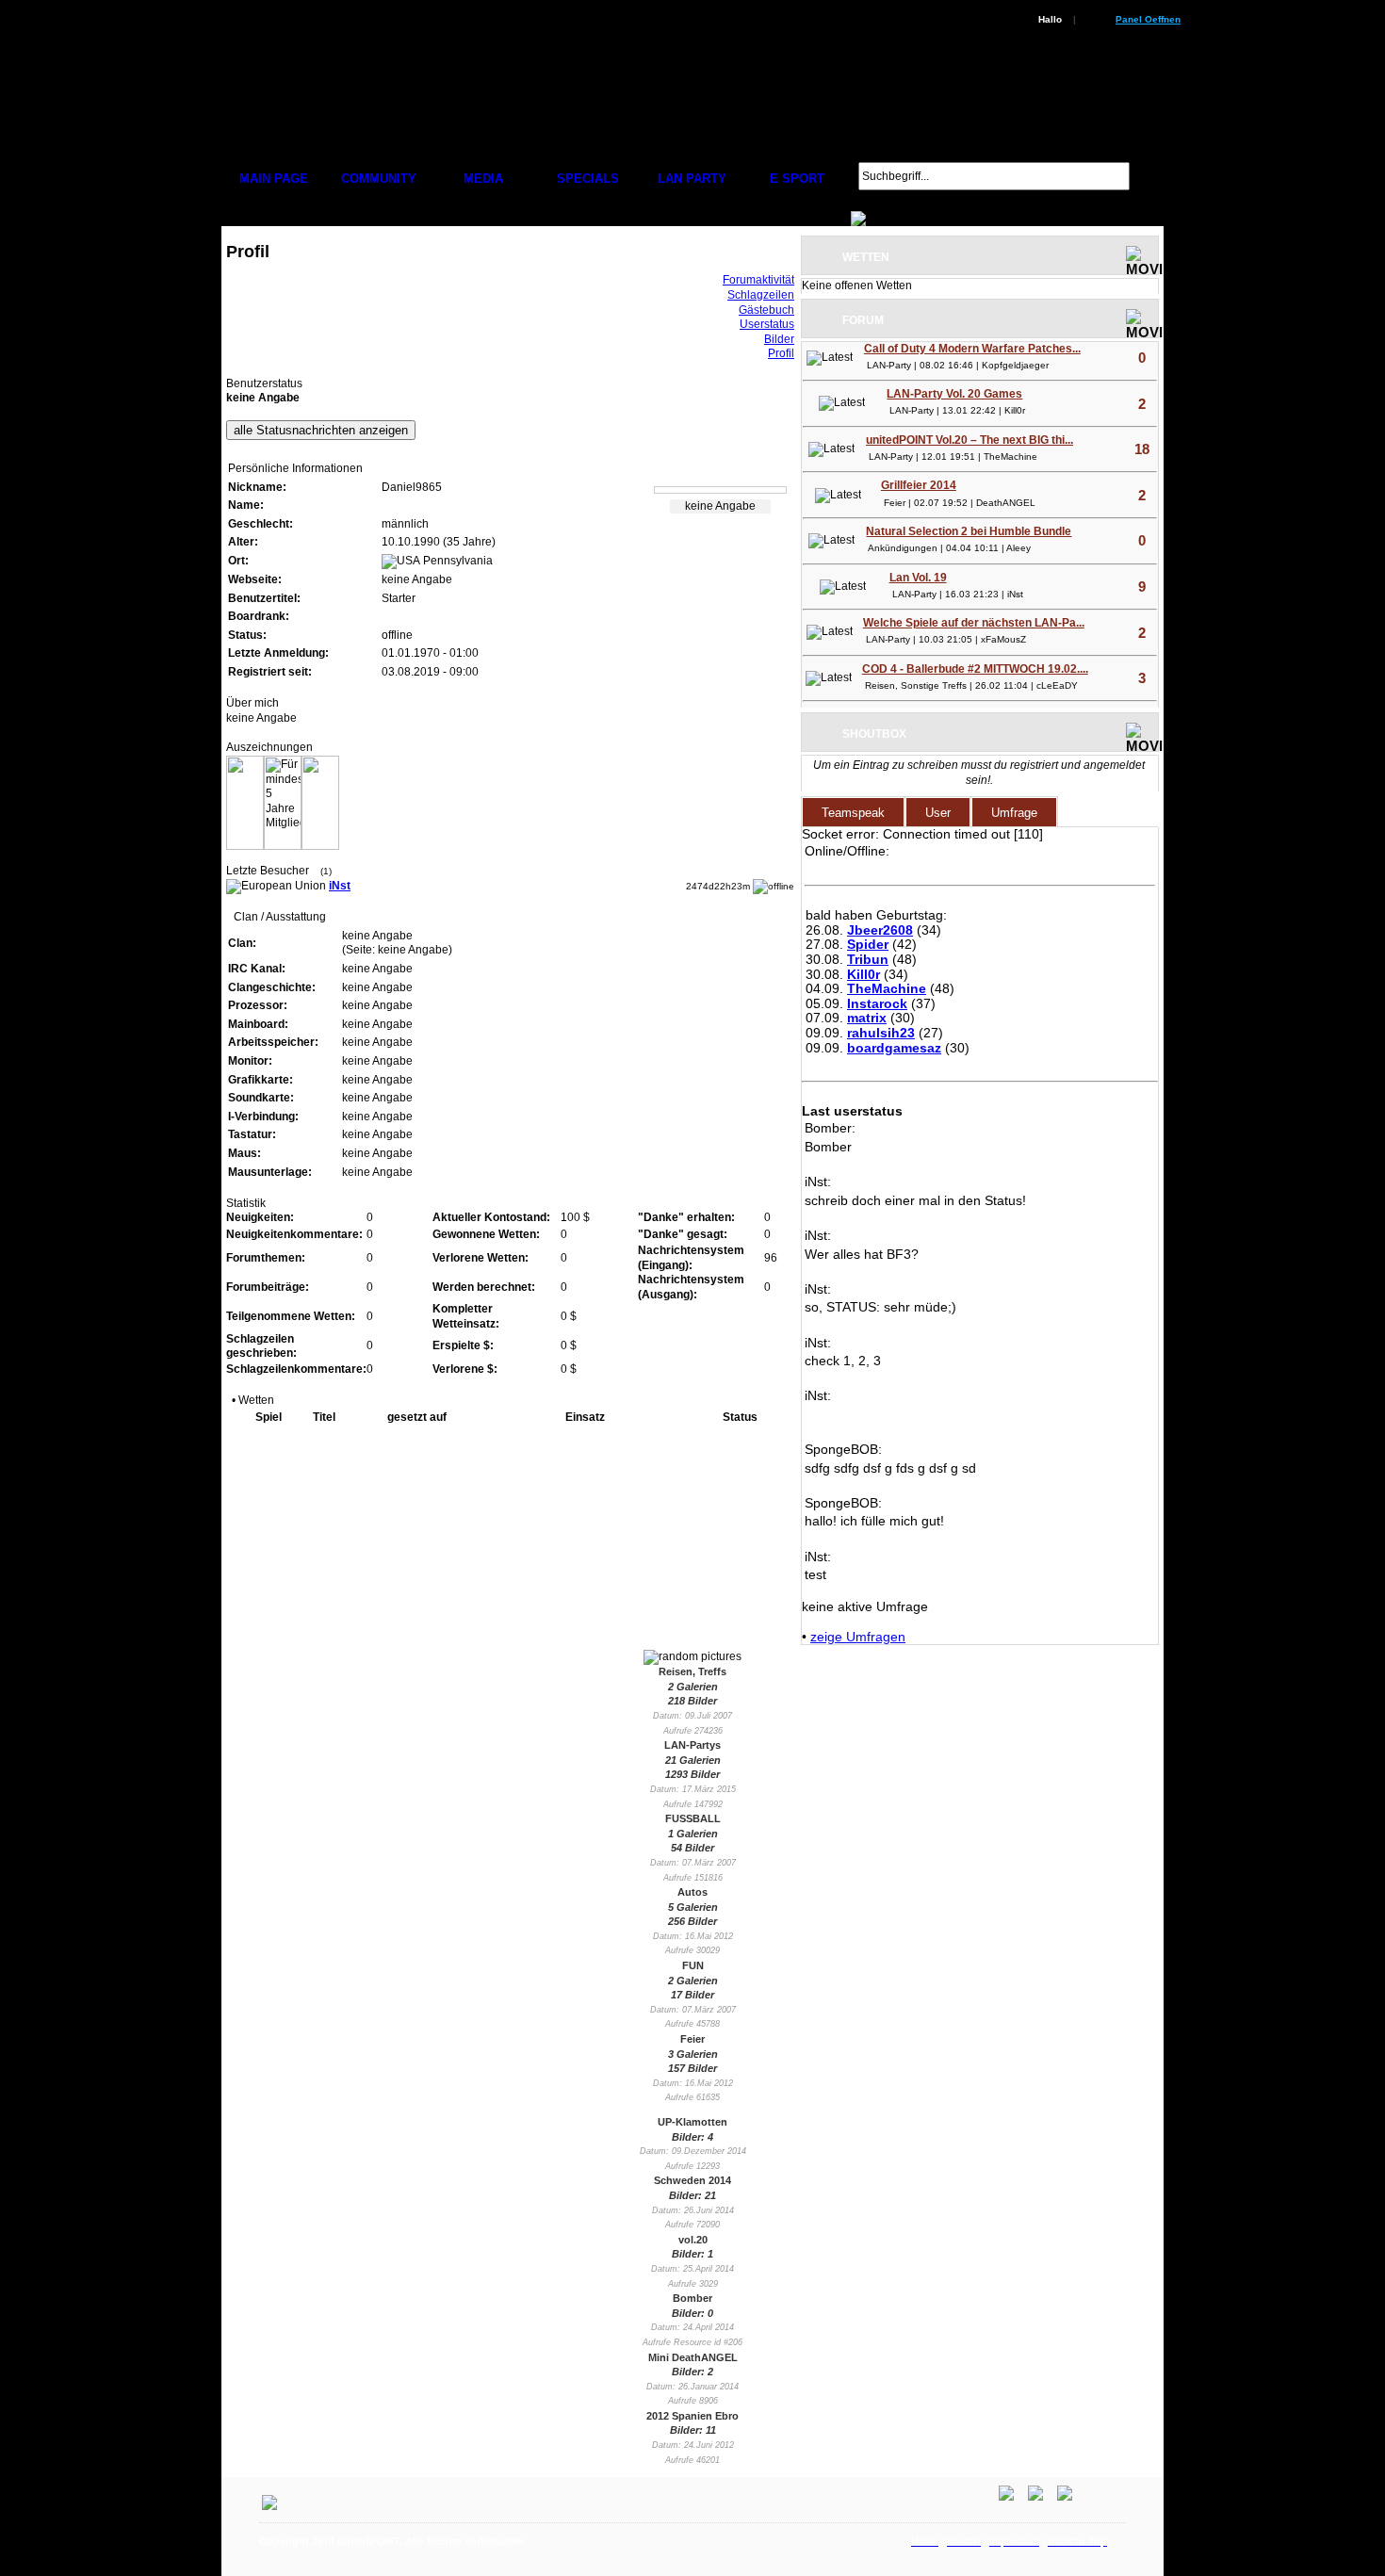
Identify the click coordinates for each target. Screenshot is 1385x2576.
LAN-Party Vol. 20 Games (954, 394)
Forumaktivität (758, 280)
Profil (781, 353)
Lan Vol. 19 (918, 578)
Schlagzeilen (761, 295)
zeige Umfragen (858, 1637)
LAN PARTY (692, 179)
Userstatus (767, 324)
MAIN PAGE (274, 179)
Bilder (779, 339)
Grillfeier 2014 (919, 485)
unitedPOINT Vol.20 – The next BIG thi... (969, 440)
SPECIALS (588, 179)
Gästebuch (766, 310)
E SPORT (797, 179)
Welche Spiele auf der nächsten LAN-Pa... (974, 623)
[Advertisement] (783, 2565)
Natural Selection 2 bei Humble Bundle (969, 531)
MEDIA (483, 179)
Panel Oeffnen (1148, 19)
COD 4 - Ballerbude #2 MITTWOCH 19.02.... (975, 669)
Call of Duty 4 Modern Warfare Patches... (972, 349)
